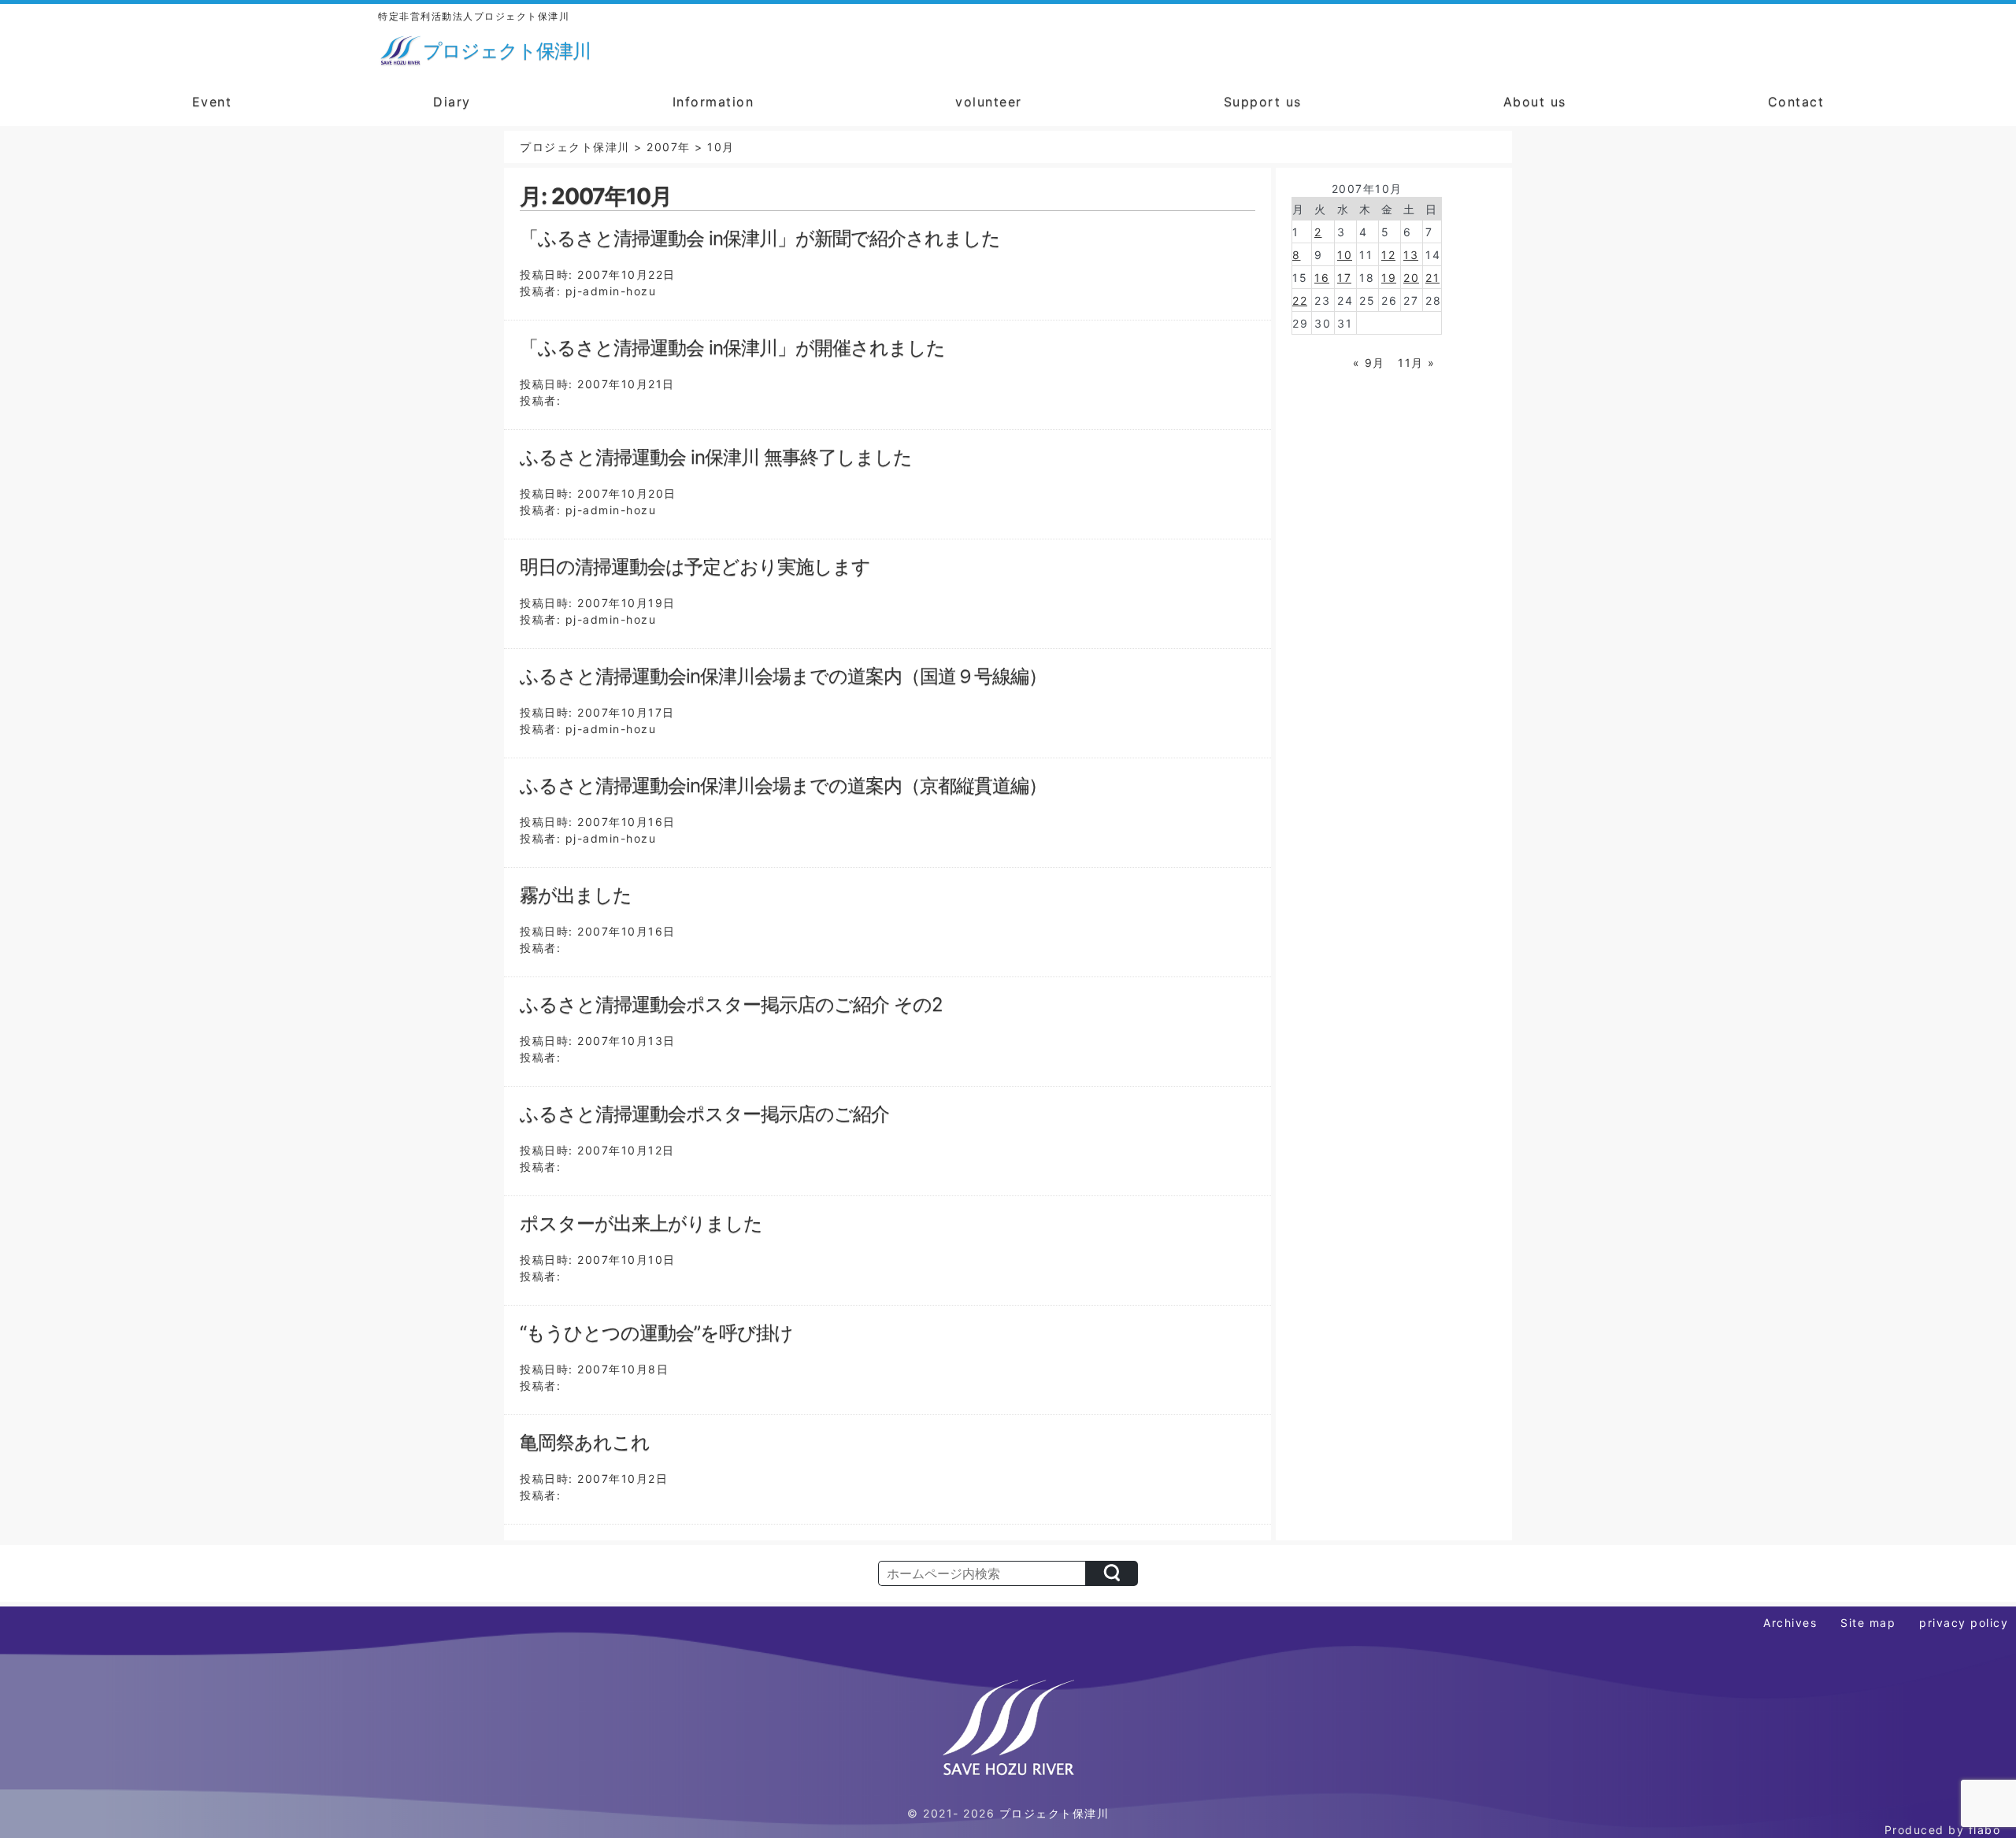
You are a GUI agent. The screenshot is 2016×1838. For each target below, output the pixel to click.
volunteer (989, 102)
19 (1389, 278)
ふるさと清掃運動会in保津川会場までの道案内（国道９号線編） (783, 676)
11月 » (1417, 363)
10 (1345, 255)
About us (1535, 102)
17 (1344, 278)
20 (1411, 278)
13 (1411, 255)
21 (1432, 278)
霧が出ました (576, 895)
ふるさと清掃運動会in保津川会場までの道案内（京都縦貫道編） (783, 786)
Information (713, 102)
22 (1300, 300)
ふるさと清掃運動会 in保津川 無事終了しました (716, 457)
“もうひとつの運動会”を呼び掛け (656, 1333)
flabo (1985, 1830)
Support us (1263, 102)
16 (1322, 278)
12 (1388, 255)
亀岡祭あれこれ (585, 1442)
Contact (1796, 102)
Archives (1790, 1623)
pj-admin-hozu (611, 291)
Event (212, 102)
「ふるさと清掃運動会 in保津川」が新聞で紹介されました (760, 238)
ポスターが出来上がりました (641, 1223)
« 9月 (1369, 363)
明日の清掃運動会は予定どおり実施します (695, 567)
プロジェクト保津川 (1054, 1813)
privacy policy (1964, 1623)
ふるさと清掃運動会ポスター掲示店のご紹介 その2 (731, 1004)
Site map (1868, 1623)
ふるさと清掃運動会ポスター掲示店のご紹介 (704, 1114)
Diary (452, 102)
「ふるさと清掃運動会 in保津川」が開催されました (732, 348)
